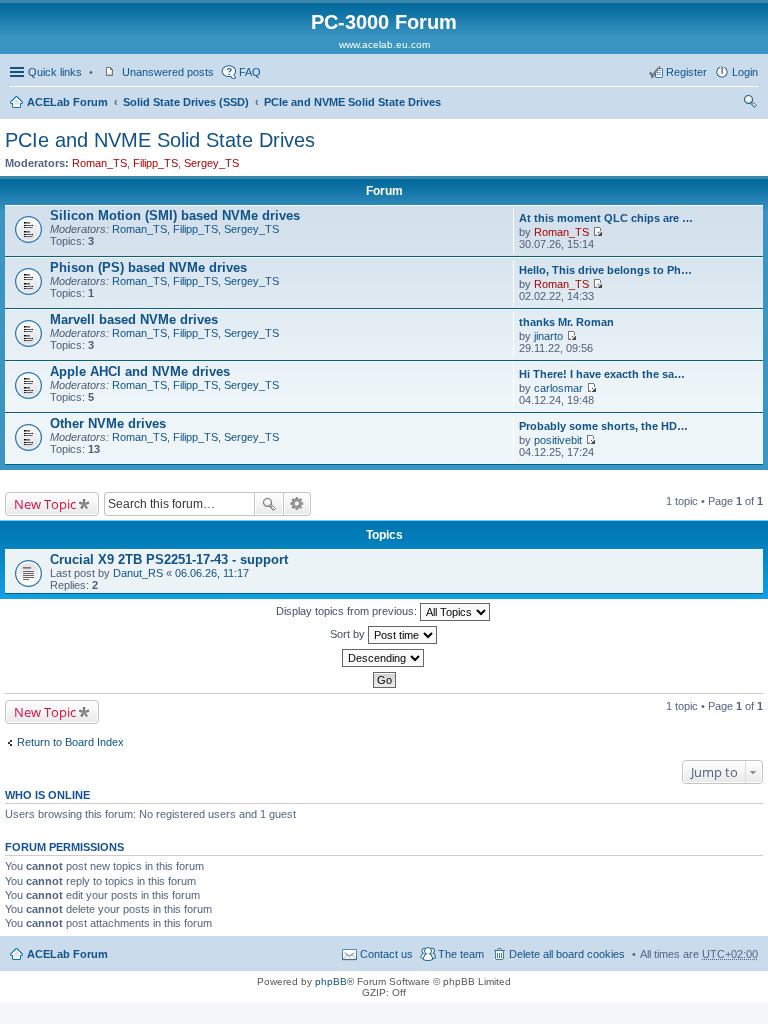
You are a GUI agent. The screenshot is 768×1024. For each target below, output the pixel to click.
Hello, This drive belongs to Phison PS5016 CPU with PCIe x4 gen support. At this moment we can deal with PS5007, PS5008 (606, 270)
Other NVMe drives (108, 423)
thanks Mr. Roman (566, 322)
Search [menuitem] (750, 104)
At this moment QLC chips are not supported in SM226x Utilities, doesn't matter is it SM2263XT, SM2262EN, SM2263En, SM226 (606, 218)
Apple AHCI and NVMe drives (140, 371)
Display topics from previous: (348, 611)
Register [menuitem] (686, 72)
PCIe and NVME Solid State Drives (352, 102)
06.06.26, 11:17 (212, 573)
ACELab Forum (67, 102)
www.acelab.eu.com (384, 44)
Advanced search (297, 504)
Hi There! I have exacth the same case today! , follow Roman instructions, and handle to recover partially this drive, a (606, 374)
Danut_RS (138, 573)
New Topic (45, 504)
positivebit (558, 440)
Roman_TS (99, 163)
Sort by (349, 634)
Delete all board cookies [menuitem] (567, 954)
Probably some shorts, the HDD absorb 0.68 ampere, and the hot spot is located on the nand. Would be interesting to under (606, 426)
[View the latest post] (597, 232)
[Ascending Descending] (384, 658)
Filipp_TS (155, 163)
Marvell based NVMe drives (134, 319)
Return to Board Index (70, 742)
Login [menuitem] (745, 72)
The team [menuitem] (461, 954)
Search (269, 504)
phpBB (331, 981)
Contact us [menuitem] (386, 954)
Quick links (55, 72)
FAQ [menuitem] (250, 72)
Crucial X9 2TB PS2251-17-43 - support (169, 559)
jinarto (548, 336)
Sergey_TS (211, 163)
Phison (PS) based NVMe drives (148, 267)
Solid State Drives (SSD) (186, 102)
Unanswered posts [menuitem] (168, 72)
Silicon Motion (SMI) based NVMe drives (175, 215)
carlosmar (558, 388)
